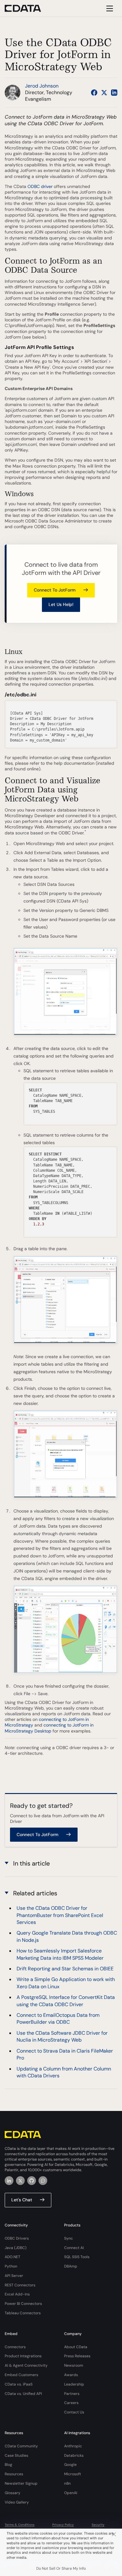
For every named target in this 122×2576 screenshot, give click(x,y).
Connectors (15, 2347)
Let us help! (61, 604)
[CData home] (28, 8)
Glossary (13, 2493)
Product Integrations (23, 2356)
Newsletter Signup (21, 2483)
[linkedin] (9, 2181)
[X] (20, 2181)
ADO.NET (13, 2257)
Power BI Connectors (23, 2304)
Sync (69, 2238)
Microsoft (73, 2474)
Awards (71, 2375)
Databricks (74, 2456)
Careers (71, 2403)
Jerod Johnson (42, 86)
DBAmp (71, 2266)
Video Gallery (17, 2502)
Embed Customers (21, 2375)
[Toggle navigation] (109, 8)
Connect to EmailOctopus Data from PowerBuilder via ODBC (58, 2019)
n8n (67, 2483)
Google (70, 2465)
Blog (8, 2465)
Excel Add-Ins (17, 2294)
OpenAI (71, 2493)
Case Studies (16, 2456)
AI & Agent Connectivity (26, 2365)
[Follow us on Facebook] (94, 93)
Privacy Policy (63, 2525)
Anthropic (73, 2446)
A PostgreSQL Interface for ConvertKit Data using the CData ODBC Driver (66, 2001)
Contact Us (74, 2412)
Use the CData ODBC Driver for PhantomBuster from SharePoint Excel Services (60, 1915)
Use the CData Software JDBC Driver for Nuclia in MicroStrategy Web (62, 2036)
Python (11, 2266)
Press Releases (77, 2356)
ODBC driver (40, 186)
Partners (72, 2394)
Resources (14, 2474)
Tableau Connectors (23, 2313)
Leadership (74, 2384)
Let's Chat (22, 2200)
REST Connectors (20, 2285)
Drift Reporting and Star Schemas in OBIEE (65, 1969)
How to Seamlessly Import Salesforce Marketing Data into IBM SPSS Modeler (60, 1954)
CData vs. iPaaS (19, 2384)
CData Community (21, 2446)
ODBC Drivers (17, 2238)
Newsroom (74, 2365)
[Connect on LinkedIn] (114, 93)
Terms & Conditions (20, 2525)
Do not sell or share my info (61, 2568)
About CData (76, 2347)
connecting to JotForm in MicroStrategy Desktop (49, 1728)
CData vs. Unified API (23, 2394)
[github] (32, 2181)
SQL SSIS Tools (77, 2257)
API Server (14, 2276)
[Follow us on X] (104, 93)
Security (98, 2525)
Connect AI (74, 2248)
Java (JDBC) (16, 2248)
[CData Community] (43, 2181)
